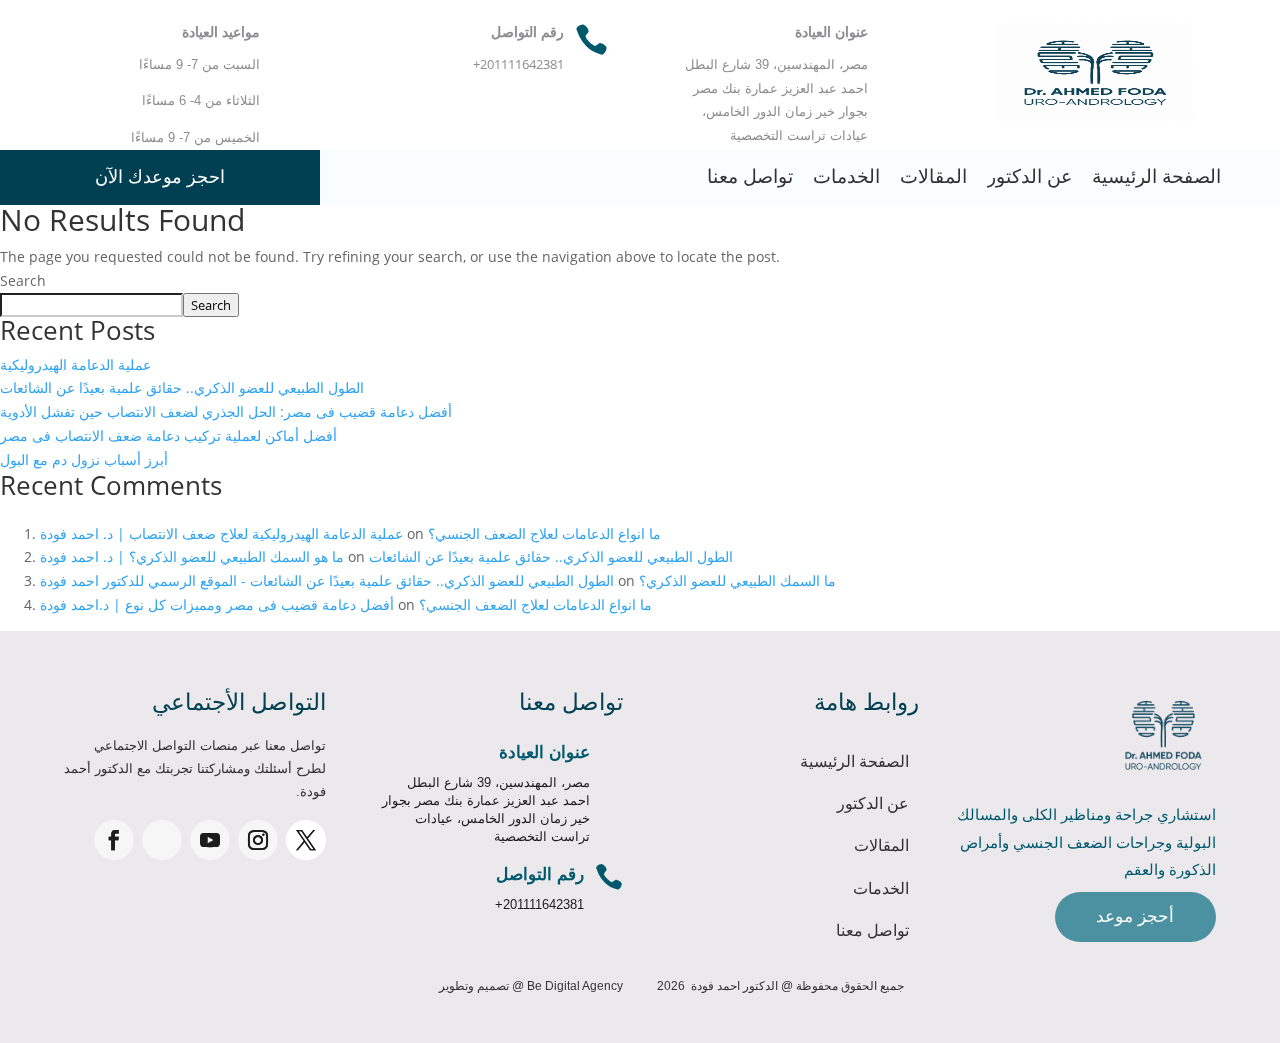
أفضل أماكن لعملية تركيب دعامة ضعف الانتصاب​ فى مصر (168, 435)
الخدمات (846, 176)
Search (23, 280)
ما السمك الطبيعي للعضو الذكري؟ (737, 580)
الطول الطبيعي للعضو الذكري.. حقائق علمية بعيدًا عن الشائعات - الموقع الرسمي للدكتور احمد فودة (327, 580)
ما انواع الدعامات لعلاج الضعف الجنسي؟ (544, 533)
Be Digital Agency (575, 986)
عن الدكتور (1029, 176)
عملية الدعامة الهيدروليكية (75, 364)
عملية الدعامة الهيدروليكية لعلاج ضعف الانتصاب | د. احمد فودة (221, 533)
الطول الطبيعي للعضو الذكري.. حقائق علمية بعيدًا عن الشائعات (182, 387)
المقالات (933, 176)
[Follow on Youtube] (210, 840)
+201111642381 (539, 904)
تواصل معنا (750, 176)
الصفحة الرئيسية (1156, 176)
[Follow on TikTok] (162, 840)
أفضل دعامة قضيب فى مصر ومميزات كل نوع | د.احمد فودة (217, 604)
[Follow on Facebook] (114, 840)
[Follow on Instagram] (258, 840)
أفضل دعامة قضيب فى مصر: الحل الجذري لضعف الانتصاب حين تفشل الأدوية (226, 411)
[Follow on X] (306, 840)
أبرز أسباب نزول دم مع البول (84, 459)
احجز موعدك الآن (160, 177)
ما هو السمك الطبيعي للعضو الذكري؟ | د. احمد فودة (192, 556)
